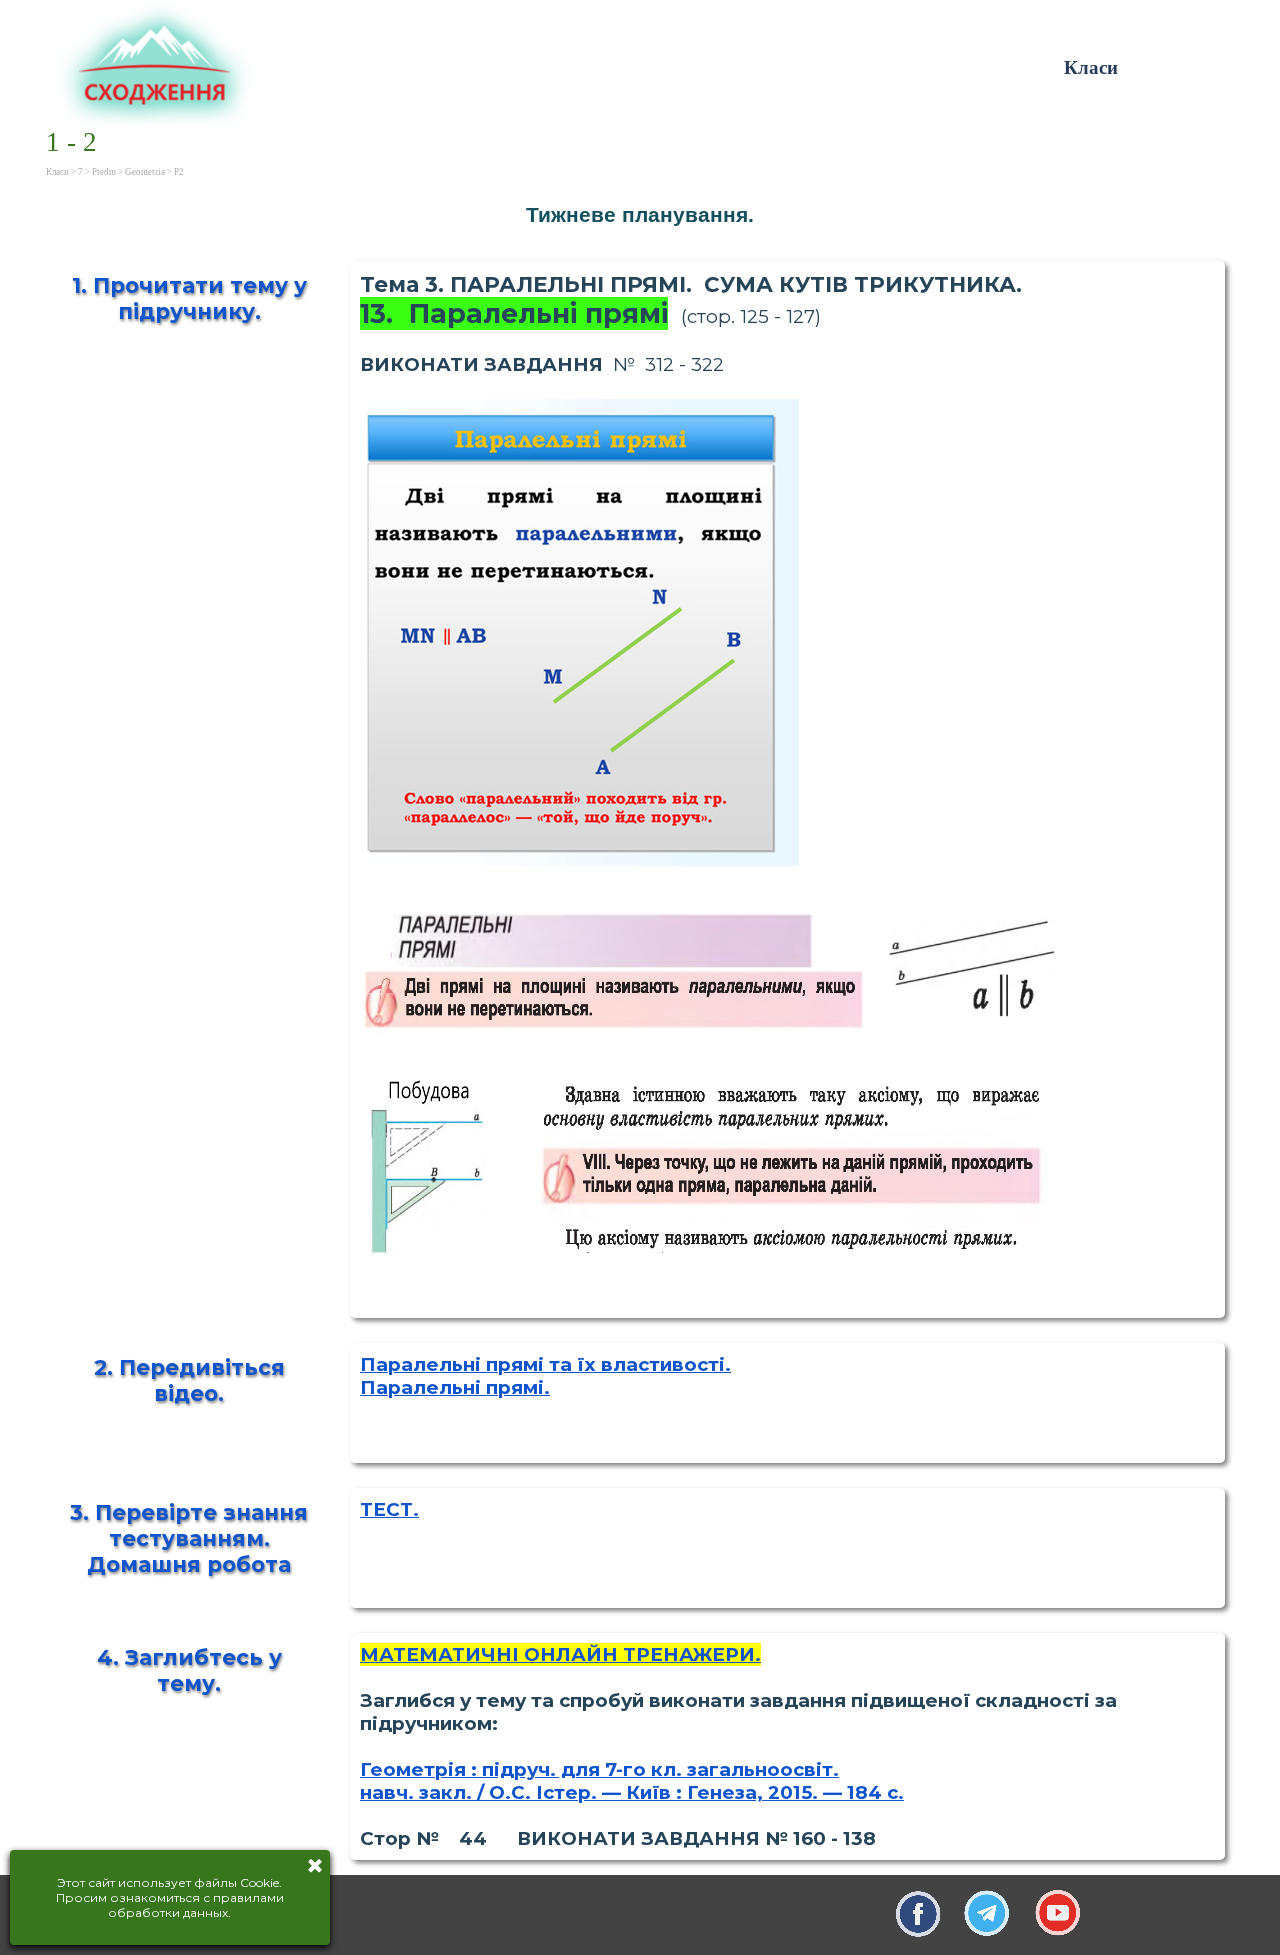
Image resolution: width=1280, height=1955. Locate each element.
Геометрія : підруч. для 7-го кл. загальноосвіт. (599, 1769)
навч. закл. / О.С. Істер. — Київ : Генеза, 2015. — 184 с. (632, 1792)
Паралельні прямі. (455, 1387)
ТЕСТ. (389, 1509)
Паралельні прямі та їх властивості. (545, 1364)
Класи (1091, 67)
